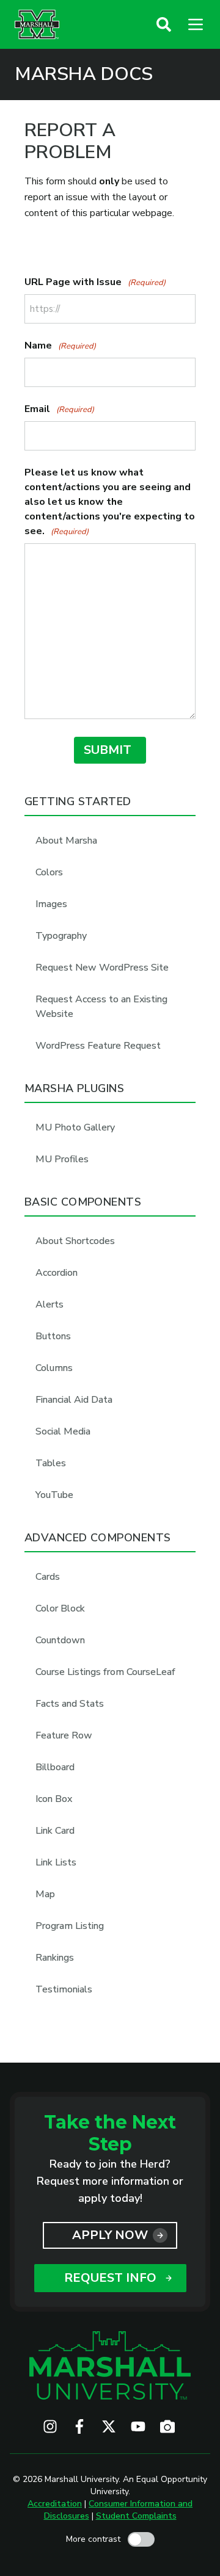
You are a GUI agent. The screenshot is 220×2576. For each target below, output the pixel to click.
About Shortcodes (75, 1241)
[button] (164, 24)
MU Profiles (62, 1159)
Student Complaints (136, 2516)
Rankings (55, 1958)
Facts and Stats (70, 1704)
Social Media (63, 1431)
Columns (54, 1368)
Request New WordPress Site (102, 968)
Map (45, 1894)
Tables (51, 1463)
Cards (48, 1577)
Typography (61, 936)
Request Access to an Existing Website (101, 1007)
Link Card (55, 1831)
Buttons (53, 1336)
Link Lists (56, 1862)
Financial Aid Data (74, 1400)
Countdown (60, 1640)
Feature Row (64, 1735)
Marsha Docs (84, 74)
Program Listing (70, 1926)
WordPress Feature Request (98, 1046)
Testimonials (64, 1989)
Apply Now (110, 2235)
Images (51, 904)
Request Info (110, 2278)
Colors (49, 872)
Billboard (55, 1767)
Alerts (50, 1304)
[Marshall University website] (37, 24)
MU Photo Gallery (75, 1127)
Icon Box (54, 1799)
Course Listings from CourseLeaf (105, 1672)
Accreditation (55, 2504)
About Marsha (66, 841)
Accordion (57, 1273)
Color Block (60, 1608)
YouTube (54, 1495)
